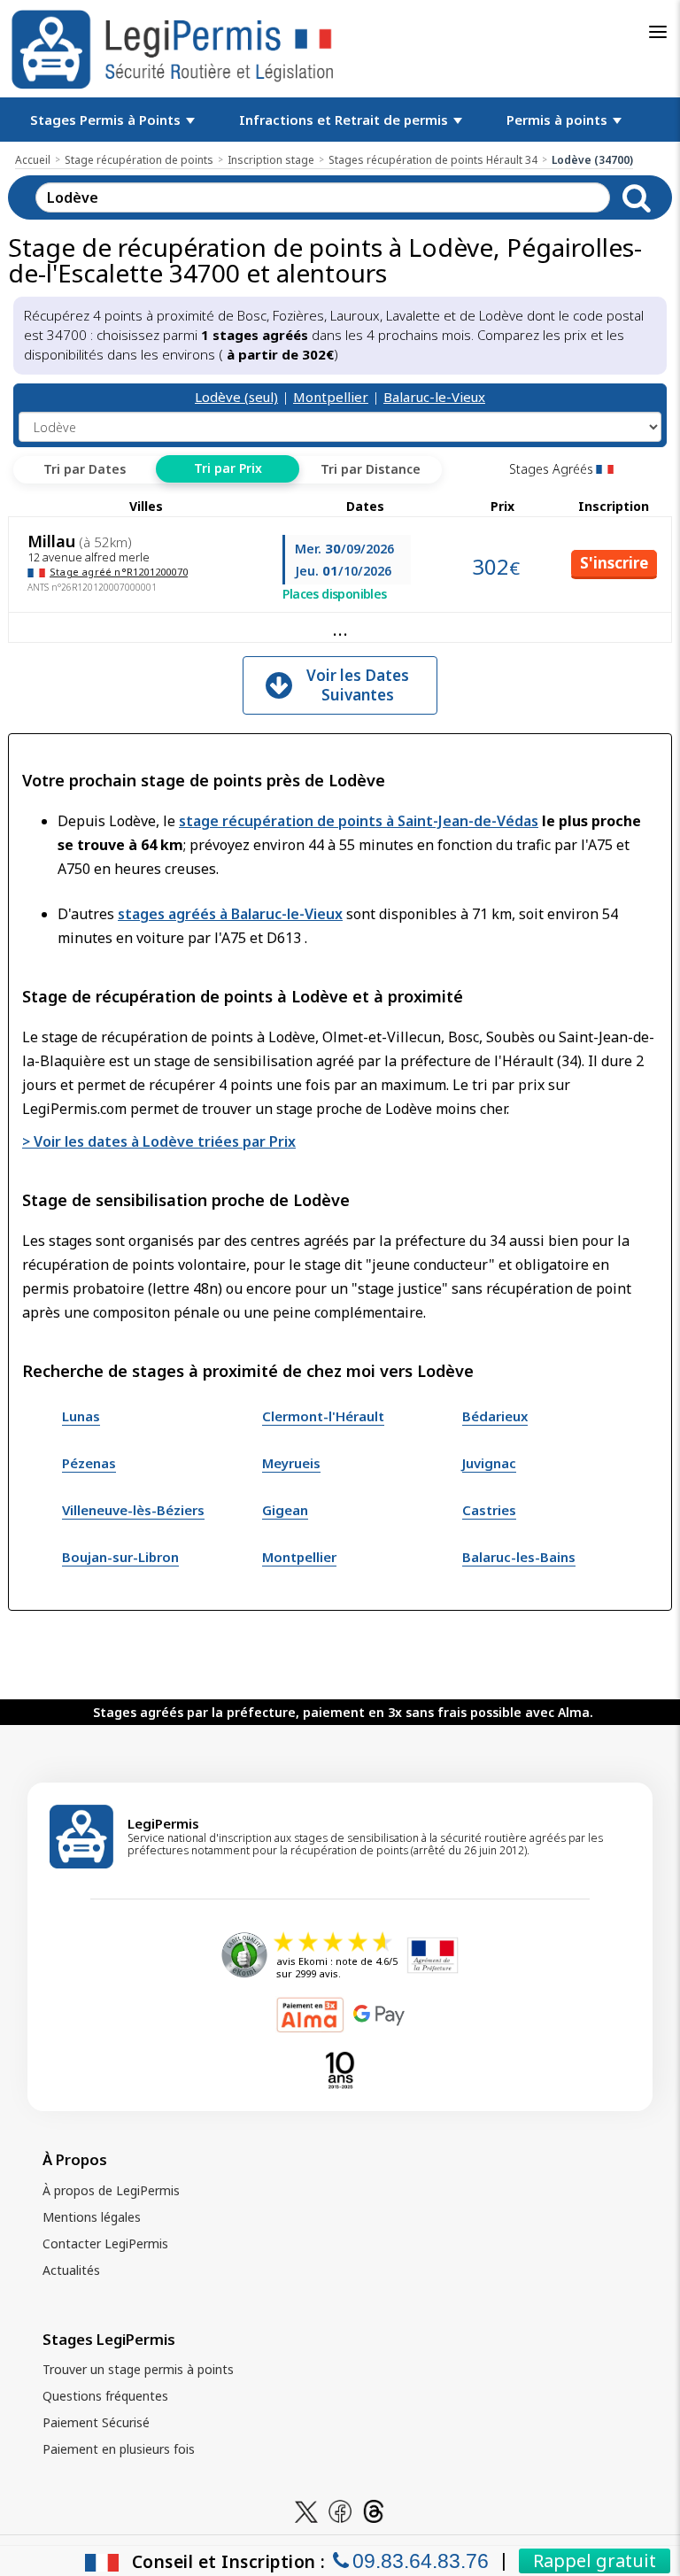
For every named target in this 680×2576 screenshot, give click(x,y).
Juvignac (489, 1463)
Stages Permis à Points (107, 120)
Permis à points (559, 120)
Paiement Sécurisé (96, 2422)
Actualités (71, 2270)
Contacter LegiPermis (105, 2243)
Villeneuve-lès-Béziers (133, 1510)
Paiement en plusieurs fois (119, 2449)
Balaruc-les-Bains (519, 1557)
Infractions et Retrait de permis (345, 120)
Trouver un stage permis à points (138, 2369)
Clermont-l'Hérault (323, 1416)
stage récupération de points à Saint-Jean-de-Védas (359, 821)
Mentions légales (92, 2217)
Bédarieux (495, 1416)
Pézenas (89, 1463)
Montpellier (331, 397)
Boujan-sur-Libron (120, 1557)
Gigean (285, 1510)
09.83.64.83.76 (421, 2561)
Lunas (81, 1416)
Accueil (33, 160)
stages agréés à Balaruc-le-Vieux (230, 914)
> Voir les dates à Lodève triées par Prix (159, 1141)
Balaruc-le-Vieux (434, 397)
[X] (306, 2510)
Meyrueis (291, 1463)
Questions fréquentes (105, 2396)
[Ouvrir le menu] (658, 32)
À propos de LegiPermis (111, 2190)
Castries (489, 1510)
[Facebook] (340, 2510)
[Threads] (374, 2510)
